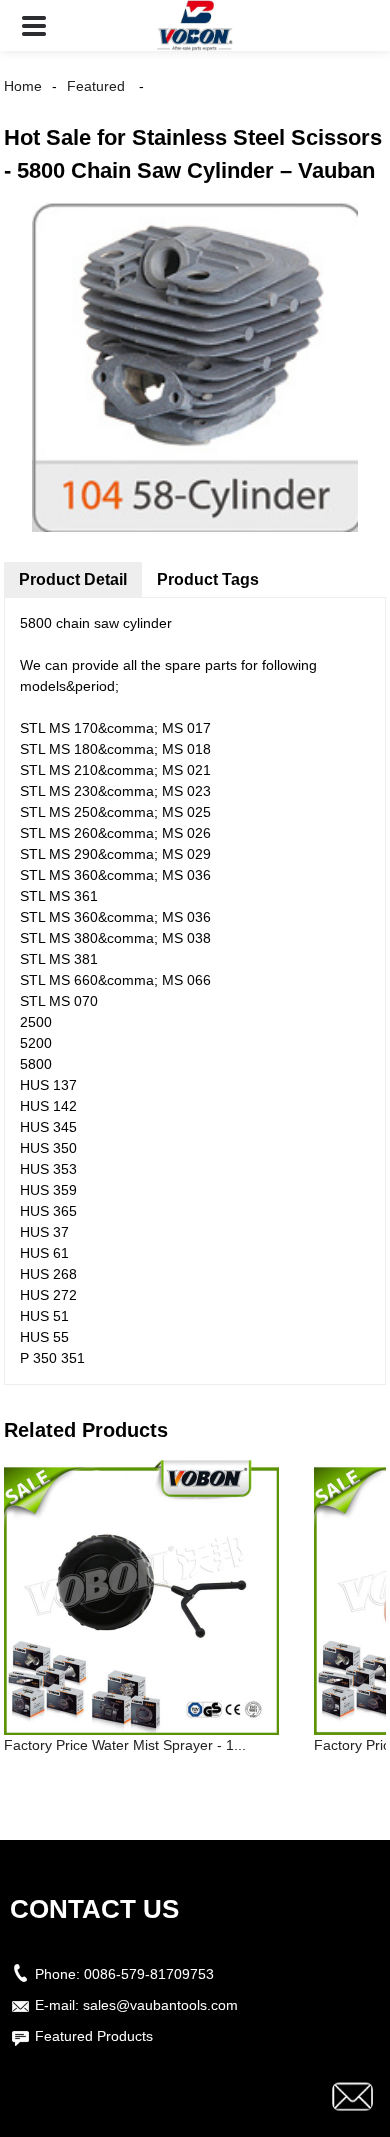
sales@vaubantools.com (160, 2005)
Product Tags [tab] (208, 579)
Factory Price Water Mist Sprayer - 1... (125, 1745)
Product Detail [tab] (73, 579)
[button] (34, 25)
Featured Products (94, 2036)
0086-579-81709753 (149, 1974)
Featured (96, 86)
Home (23, 86)
